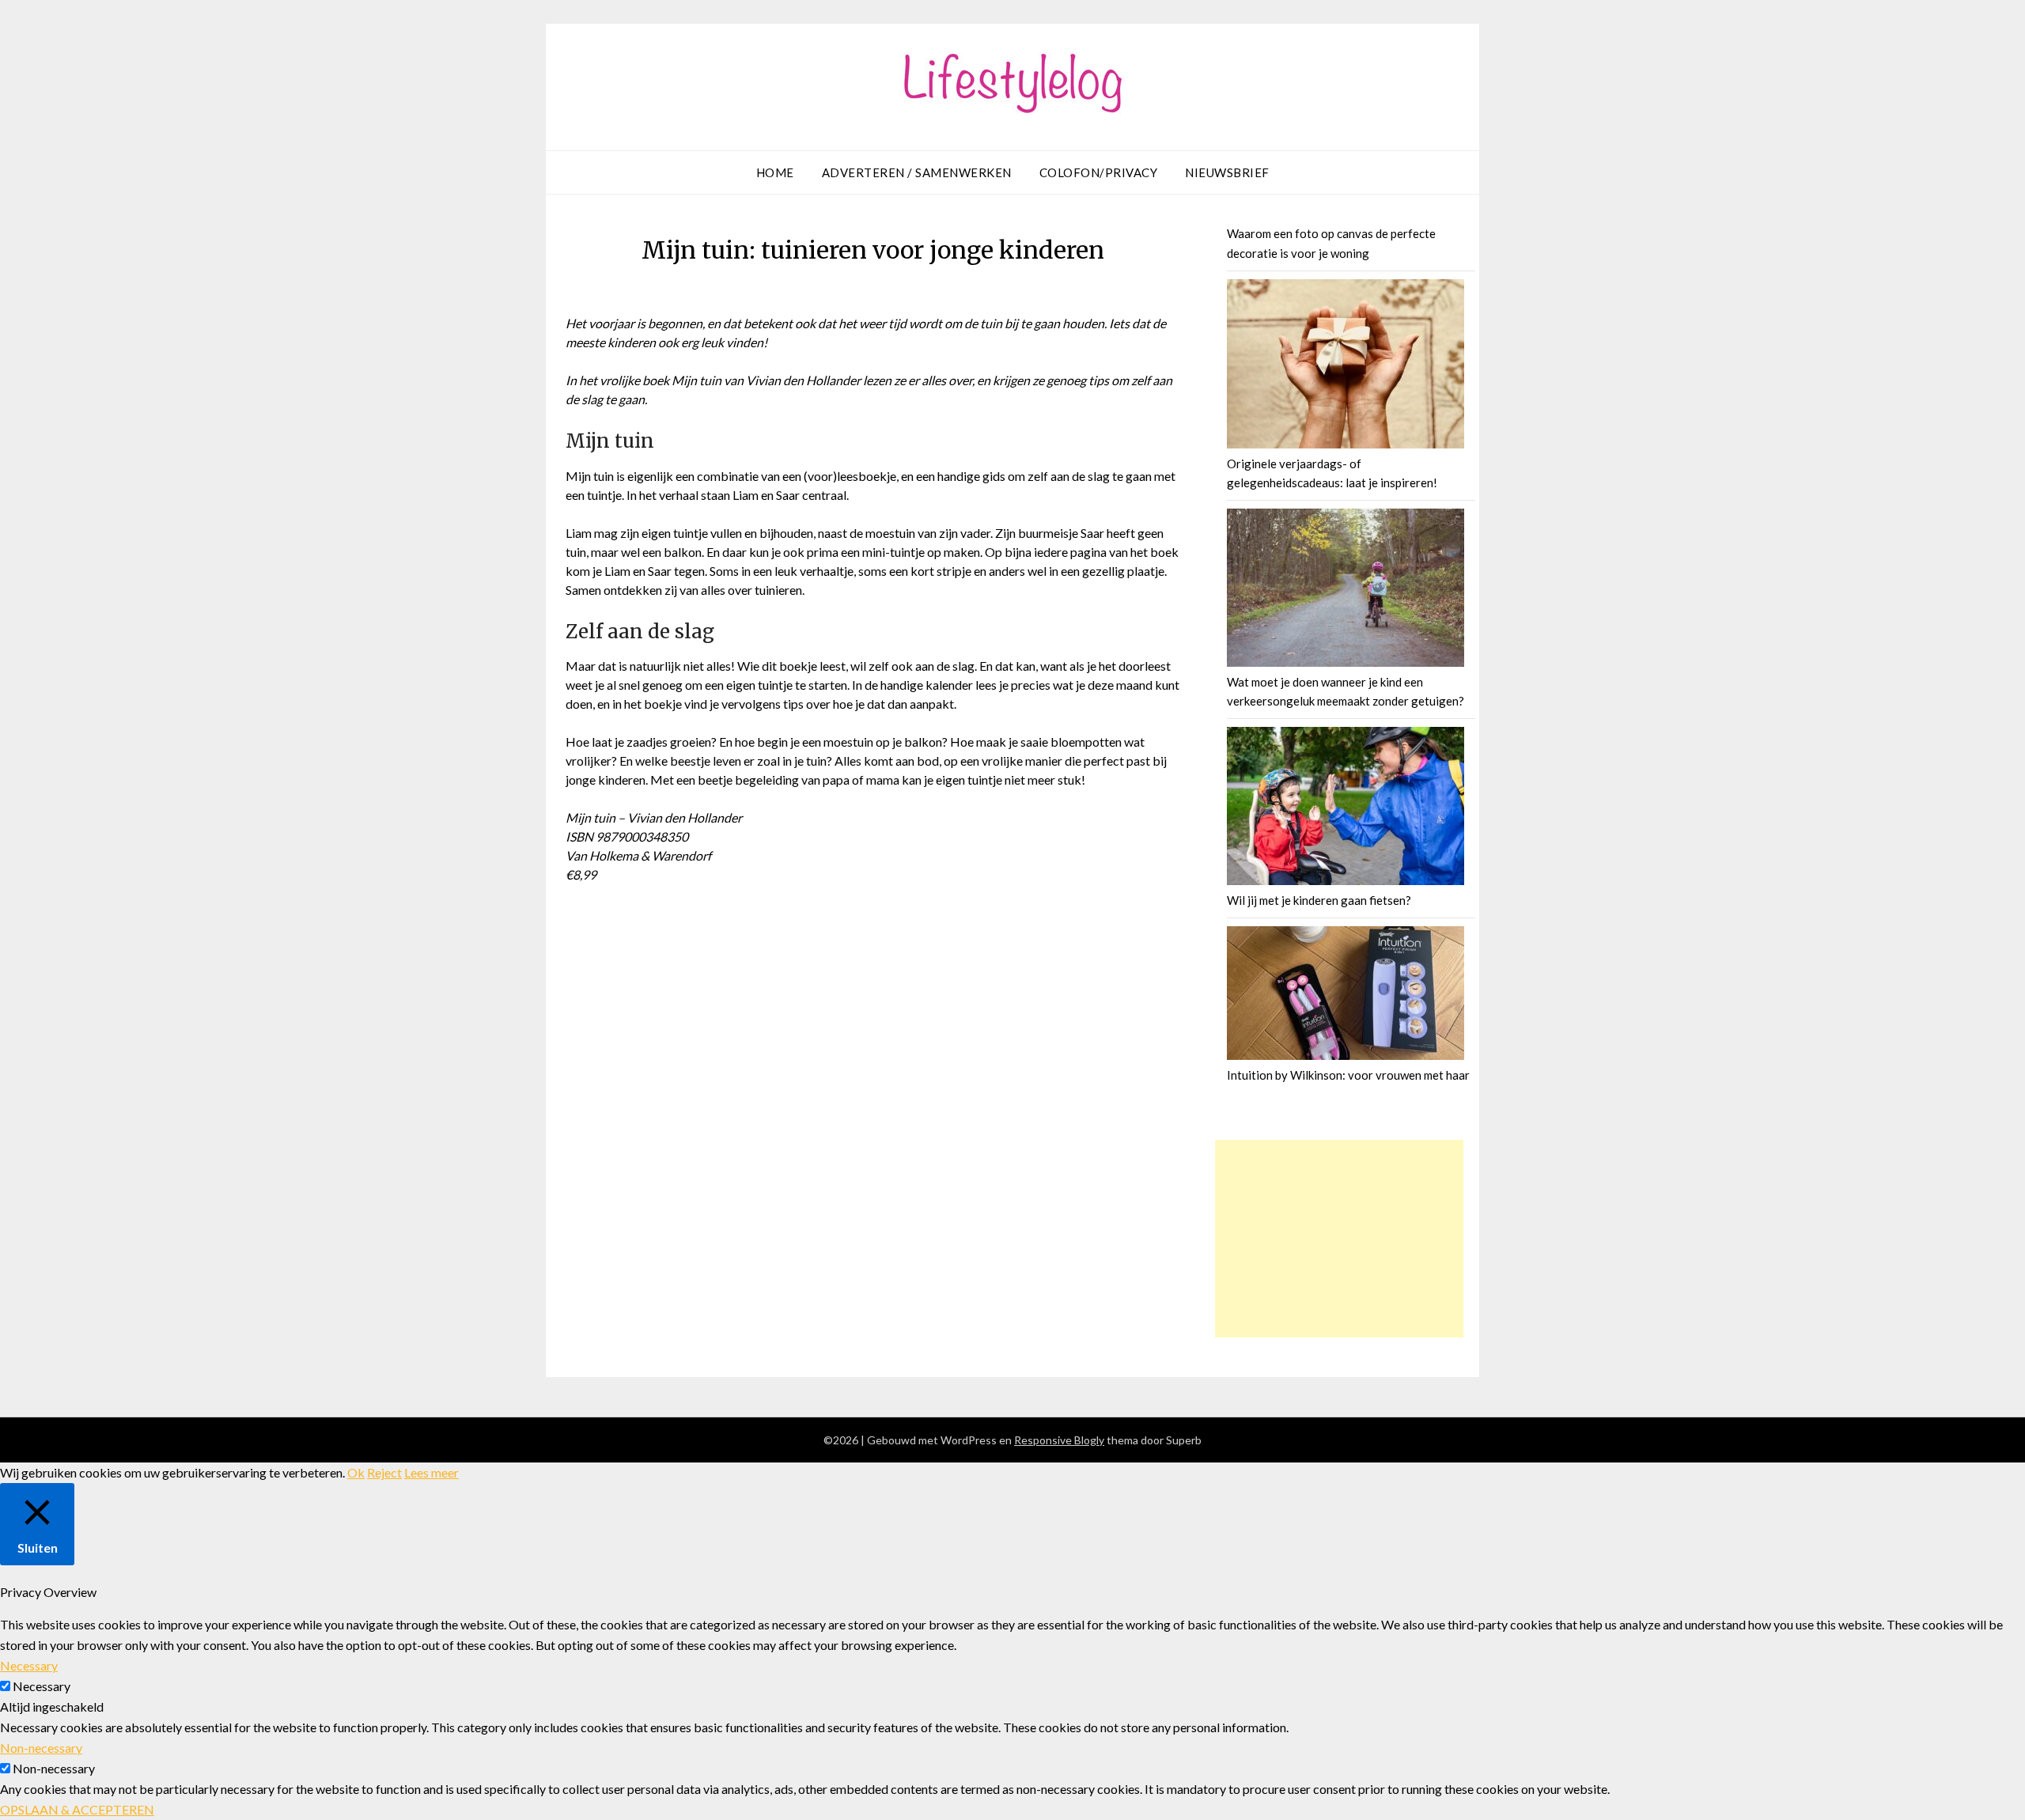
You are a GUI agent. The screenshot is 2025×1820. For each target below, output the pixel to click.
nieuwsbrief (1227, 172)
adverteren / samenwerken (917, 172)
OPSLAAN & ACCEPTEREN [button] (77, 1809)
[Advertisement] (1339, 1239)
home (775, 172)
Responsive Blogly (1059, 1440)
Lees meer (431, 1472)
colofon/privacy (1099, 172)
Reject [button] (384, 1472)
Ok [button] (356, 1472)
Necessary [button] (29, 1665)
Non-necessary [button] (41, 1748)
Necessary (42, 1686)
